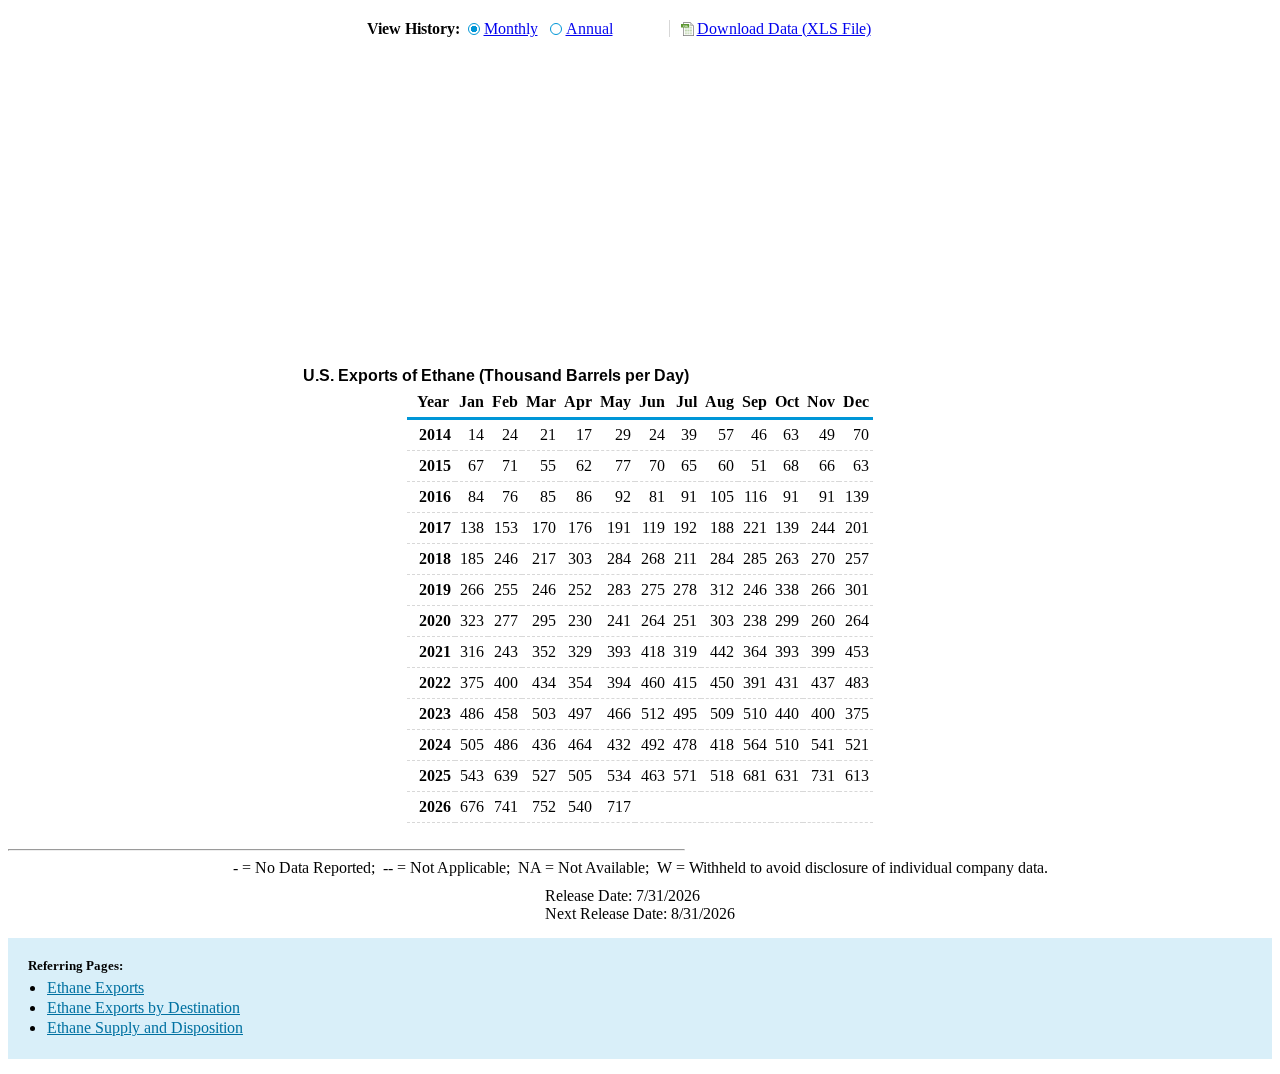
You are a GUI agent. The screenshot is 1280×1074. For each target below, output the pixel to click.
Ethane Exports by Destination (143, 1007)
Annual (589, 28)
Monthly (511, 28)
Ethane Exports (95, 987)
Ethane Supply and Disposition (145, 1027)
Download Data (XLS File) (784, 28)
